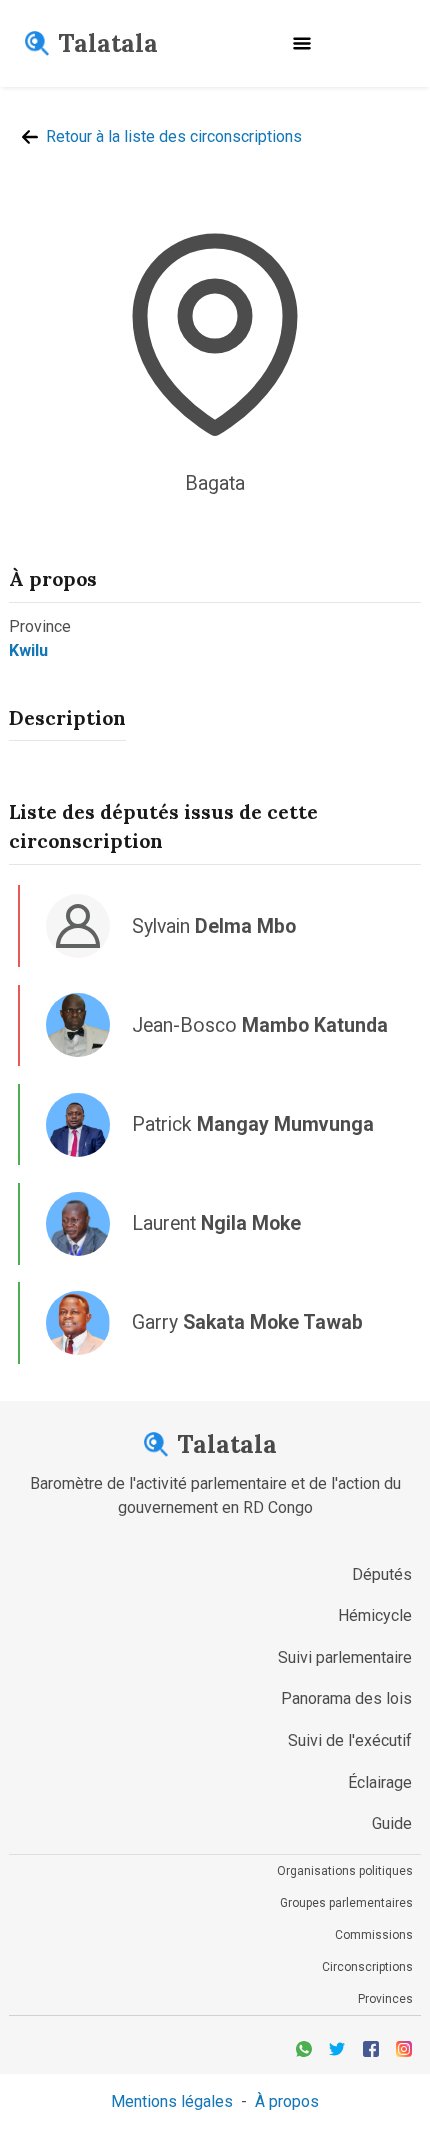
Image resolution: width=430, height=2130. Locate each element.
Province (40, 626)
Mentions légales (172, 2101)
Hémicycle (375, 1615)
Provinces (385, 1999)
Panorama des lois (346, 1698)
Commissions (374, 1935)
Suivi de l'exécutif (350, 1740)
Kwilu (28, 650)
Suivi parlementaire (345, 1657)
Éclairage (380, 1782)
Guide (392, 1823)
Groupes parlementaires (346, 1903)
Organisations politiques (345, 1871)
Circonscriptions (367, 1967)
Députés (382, 1574)
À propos (287, 2101)
